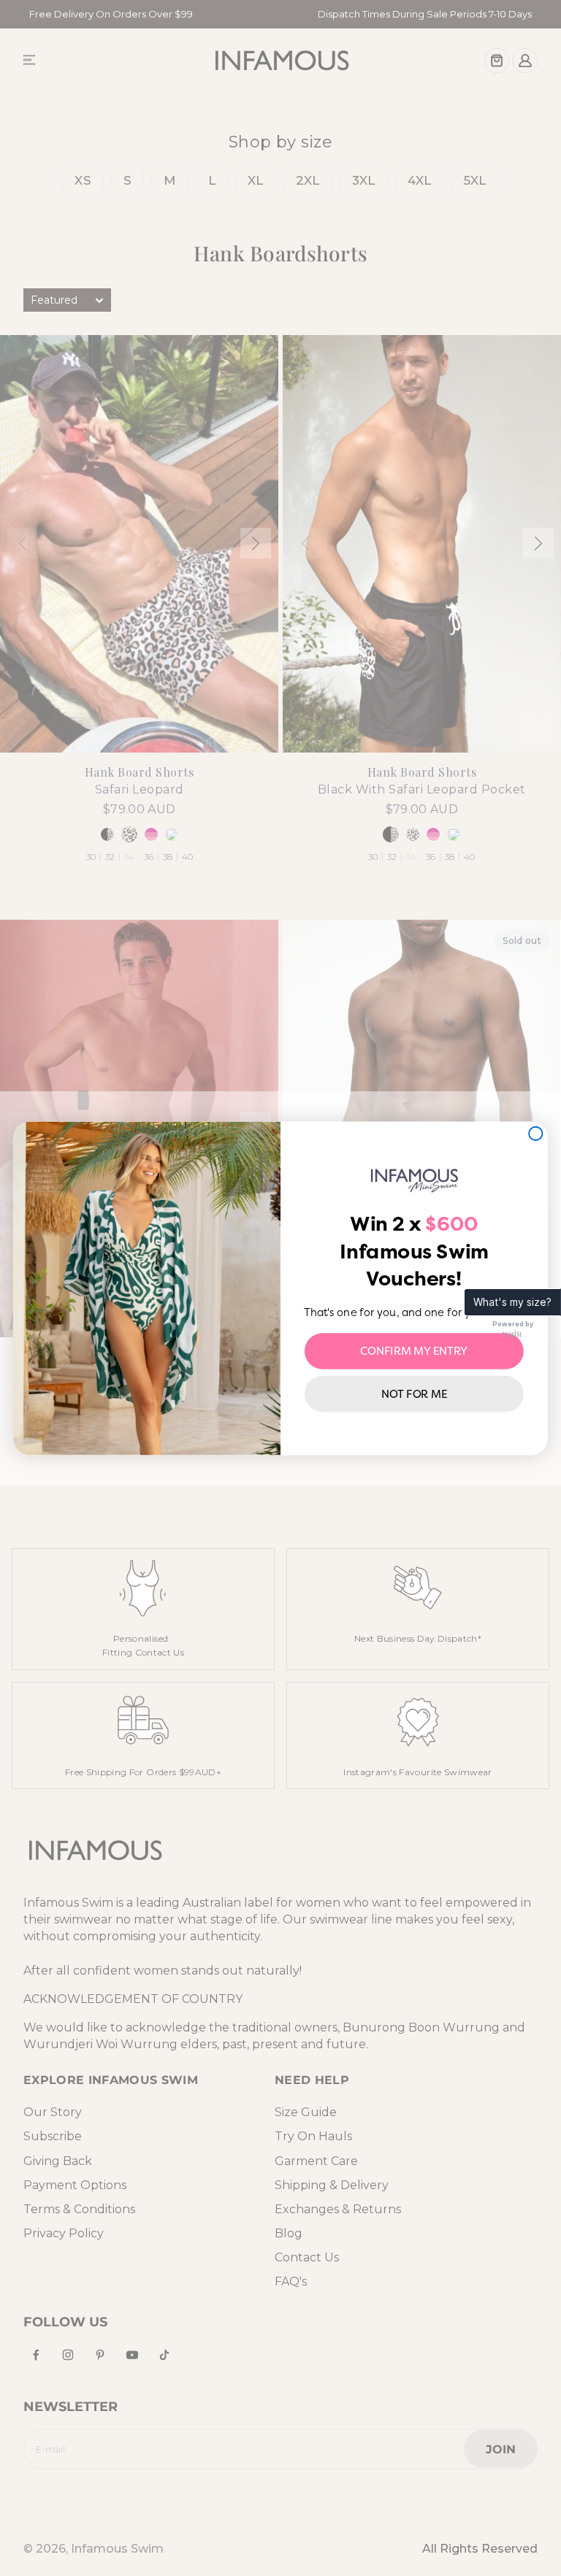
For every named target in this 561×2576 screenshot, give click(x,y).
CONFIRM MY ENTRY (414, 1350)
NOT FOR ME (415, 1393)
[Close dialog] (535, 1133)
